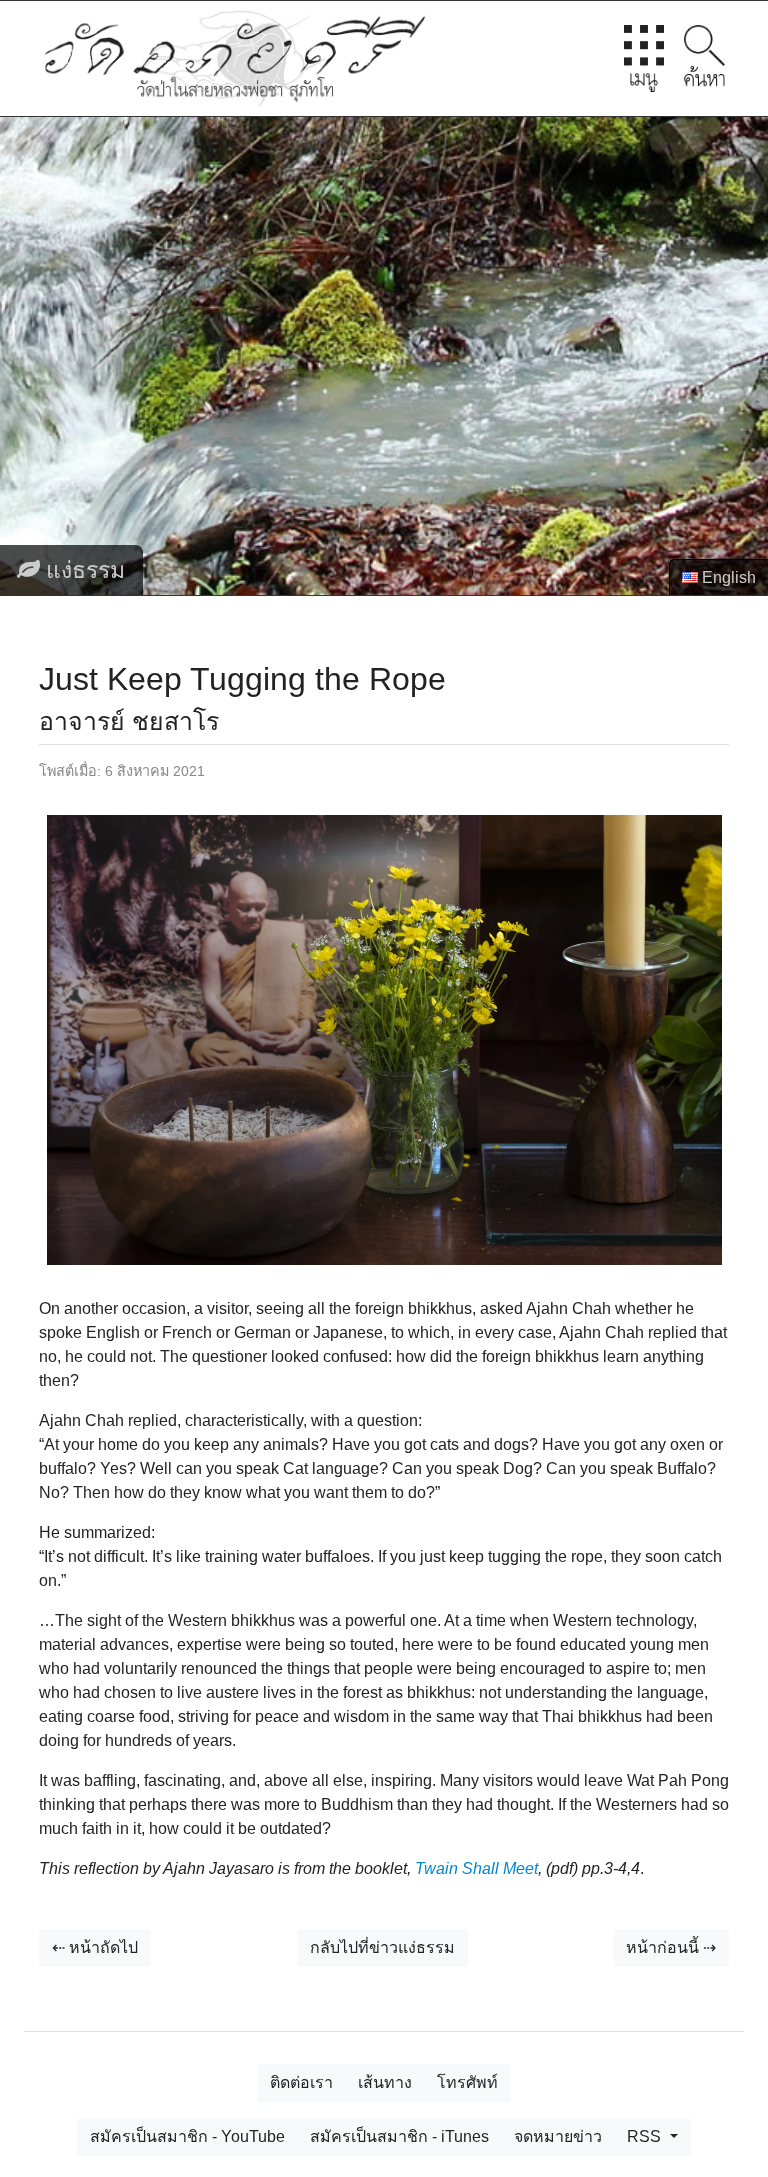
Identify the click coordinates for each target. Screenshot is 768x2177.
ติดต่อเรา (301, 2082)
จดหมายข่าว (558, 2136)
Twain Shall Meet (476, 1868)
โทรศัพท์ (467, 2082)
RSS (646, 2136)
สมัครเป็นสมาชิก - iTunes (399, 2136)
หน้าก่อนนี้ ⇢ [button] (671, 1947)
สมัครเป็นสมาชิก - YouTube (187, 2136)
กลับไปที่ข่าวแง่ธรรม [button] (382, 1947)
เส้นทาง (385, 2082)
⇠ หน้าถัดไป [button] (95, 1947)
